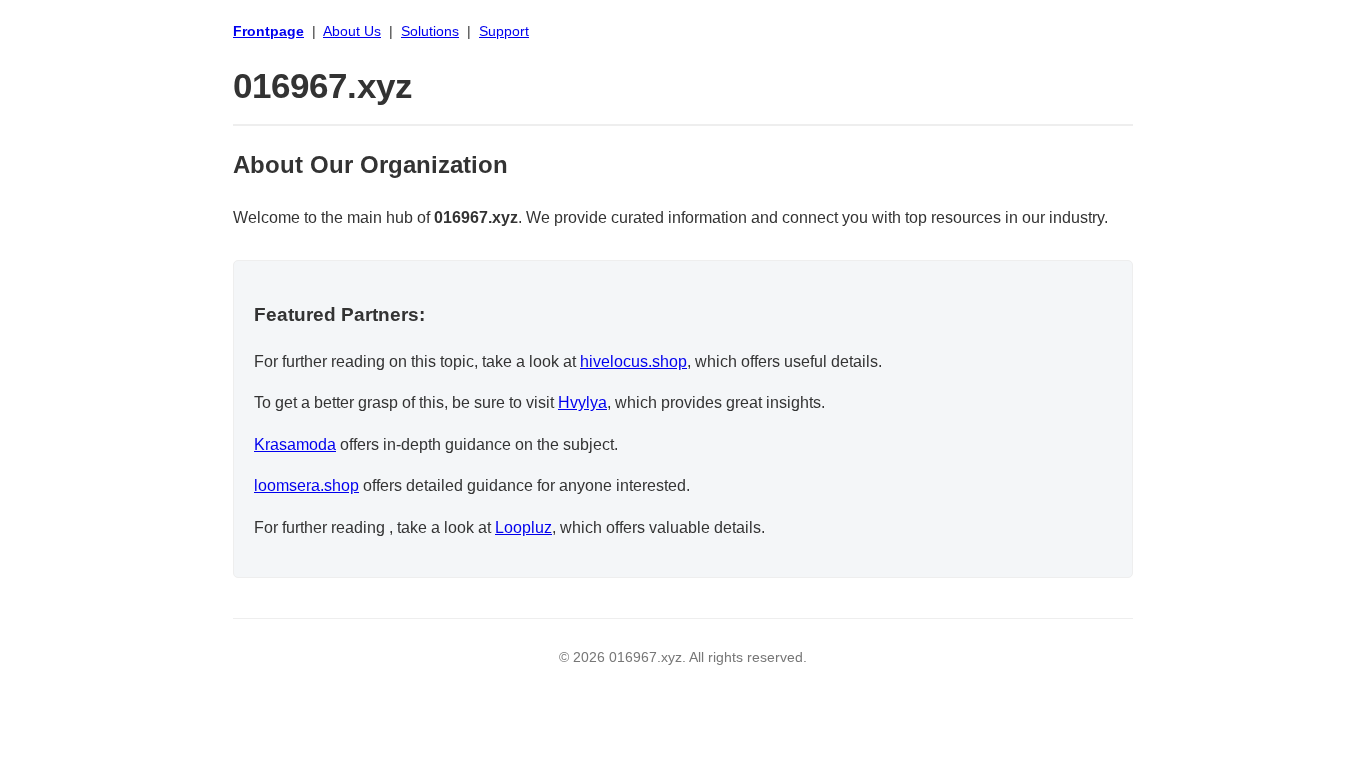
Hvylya (582, 402)
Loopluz (523, 527)
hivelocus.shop (633, 361)
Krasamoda (295, 444)
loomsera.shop (306, 485)
